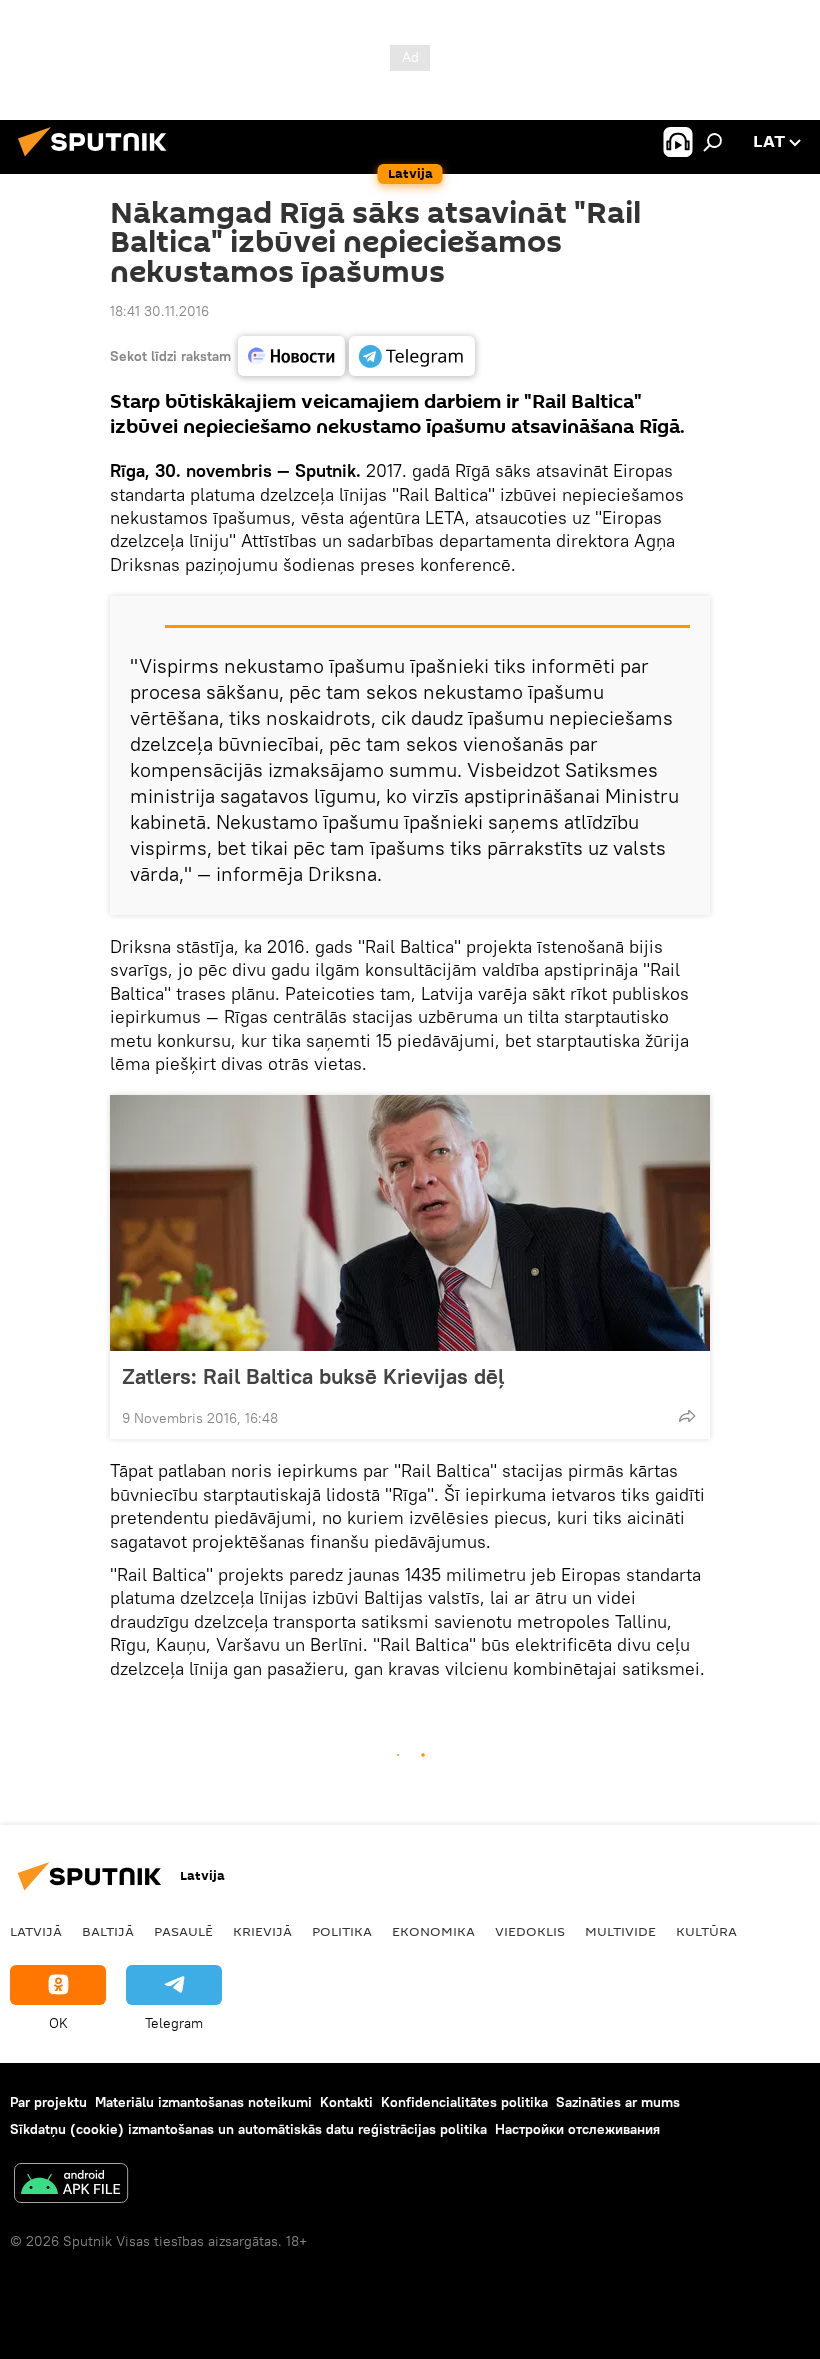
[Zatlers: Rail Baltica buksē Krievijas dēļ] (410, 1223)
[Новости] (291, 356)
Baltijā (108, 1931)
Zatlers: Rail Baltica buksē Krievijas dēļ (313, 1376)
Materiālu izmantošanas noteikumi (203, 2102)
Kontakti (346, 2102)
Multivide (620, 1931)
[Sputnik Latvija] (98, 159)
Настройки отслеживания (577, 2129)
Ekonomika (433, 1931)
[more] (687, 1416)
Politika (342, 1931)
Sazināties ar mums (618, 2102)
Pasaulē (183, 1931)
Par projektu (48, 2102)
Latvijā (36, 1931)
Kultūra (706, 1931)
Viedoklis (530, 1931)
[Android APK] (71, 2185)
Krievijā (262, 1931)
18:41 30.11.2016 (159, 311)
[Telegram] (412, 356)
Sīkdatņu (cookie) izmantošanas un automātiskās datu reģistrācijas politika (248, 2129)
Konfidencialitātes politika (464, 2102)
